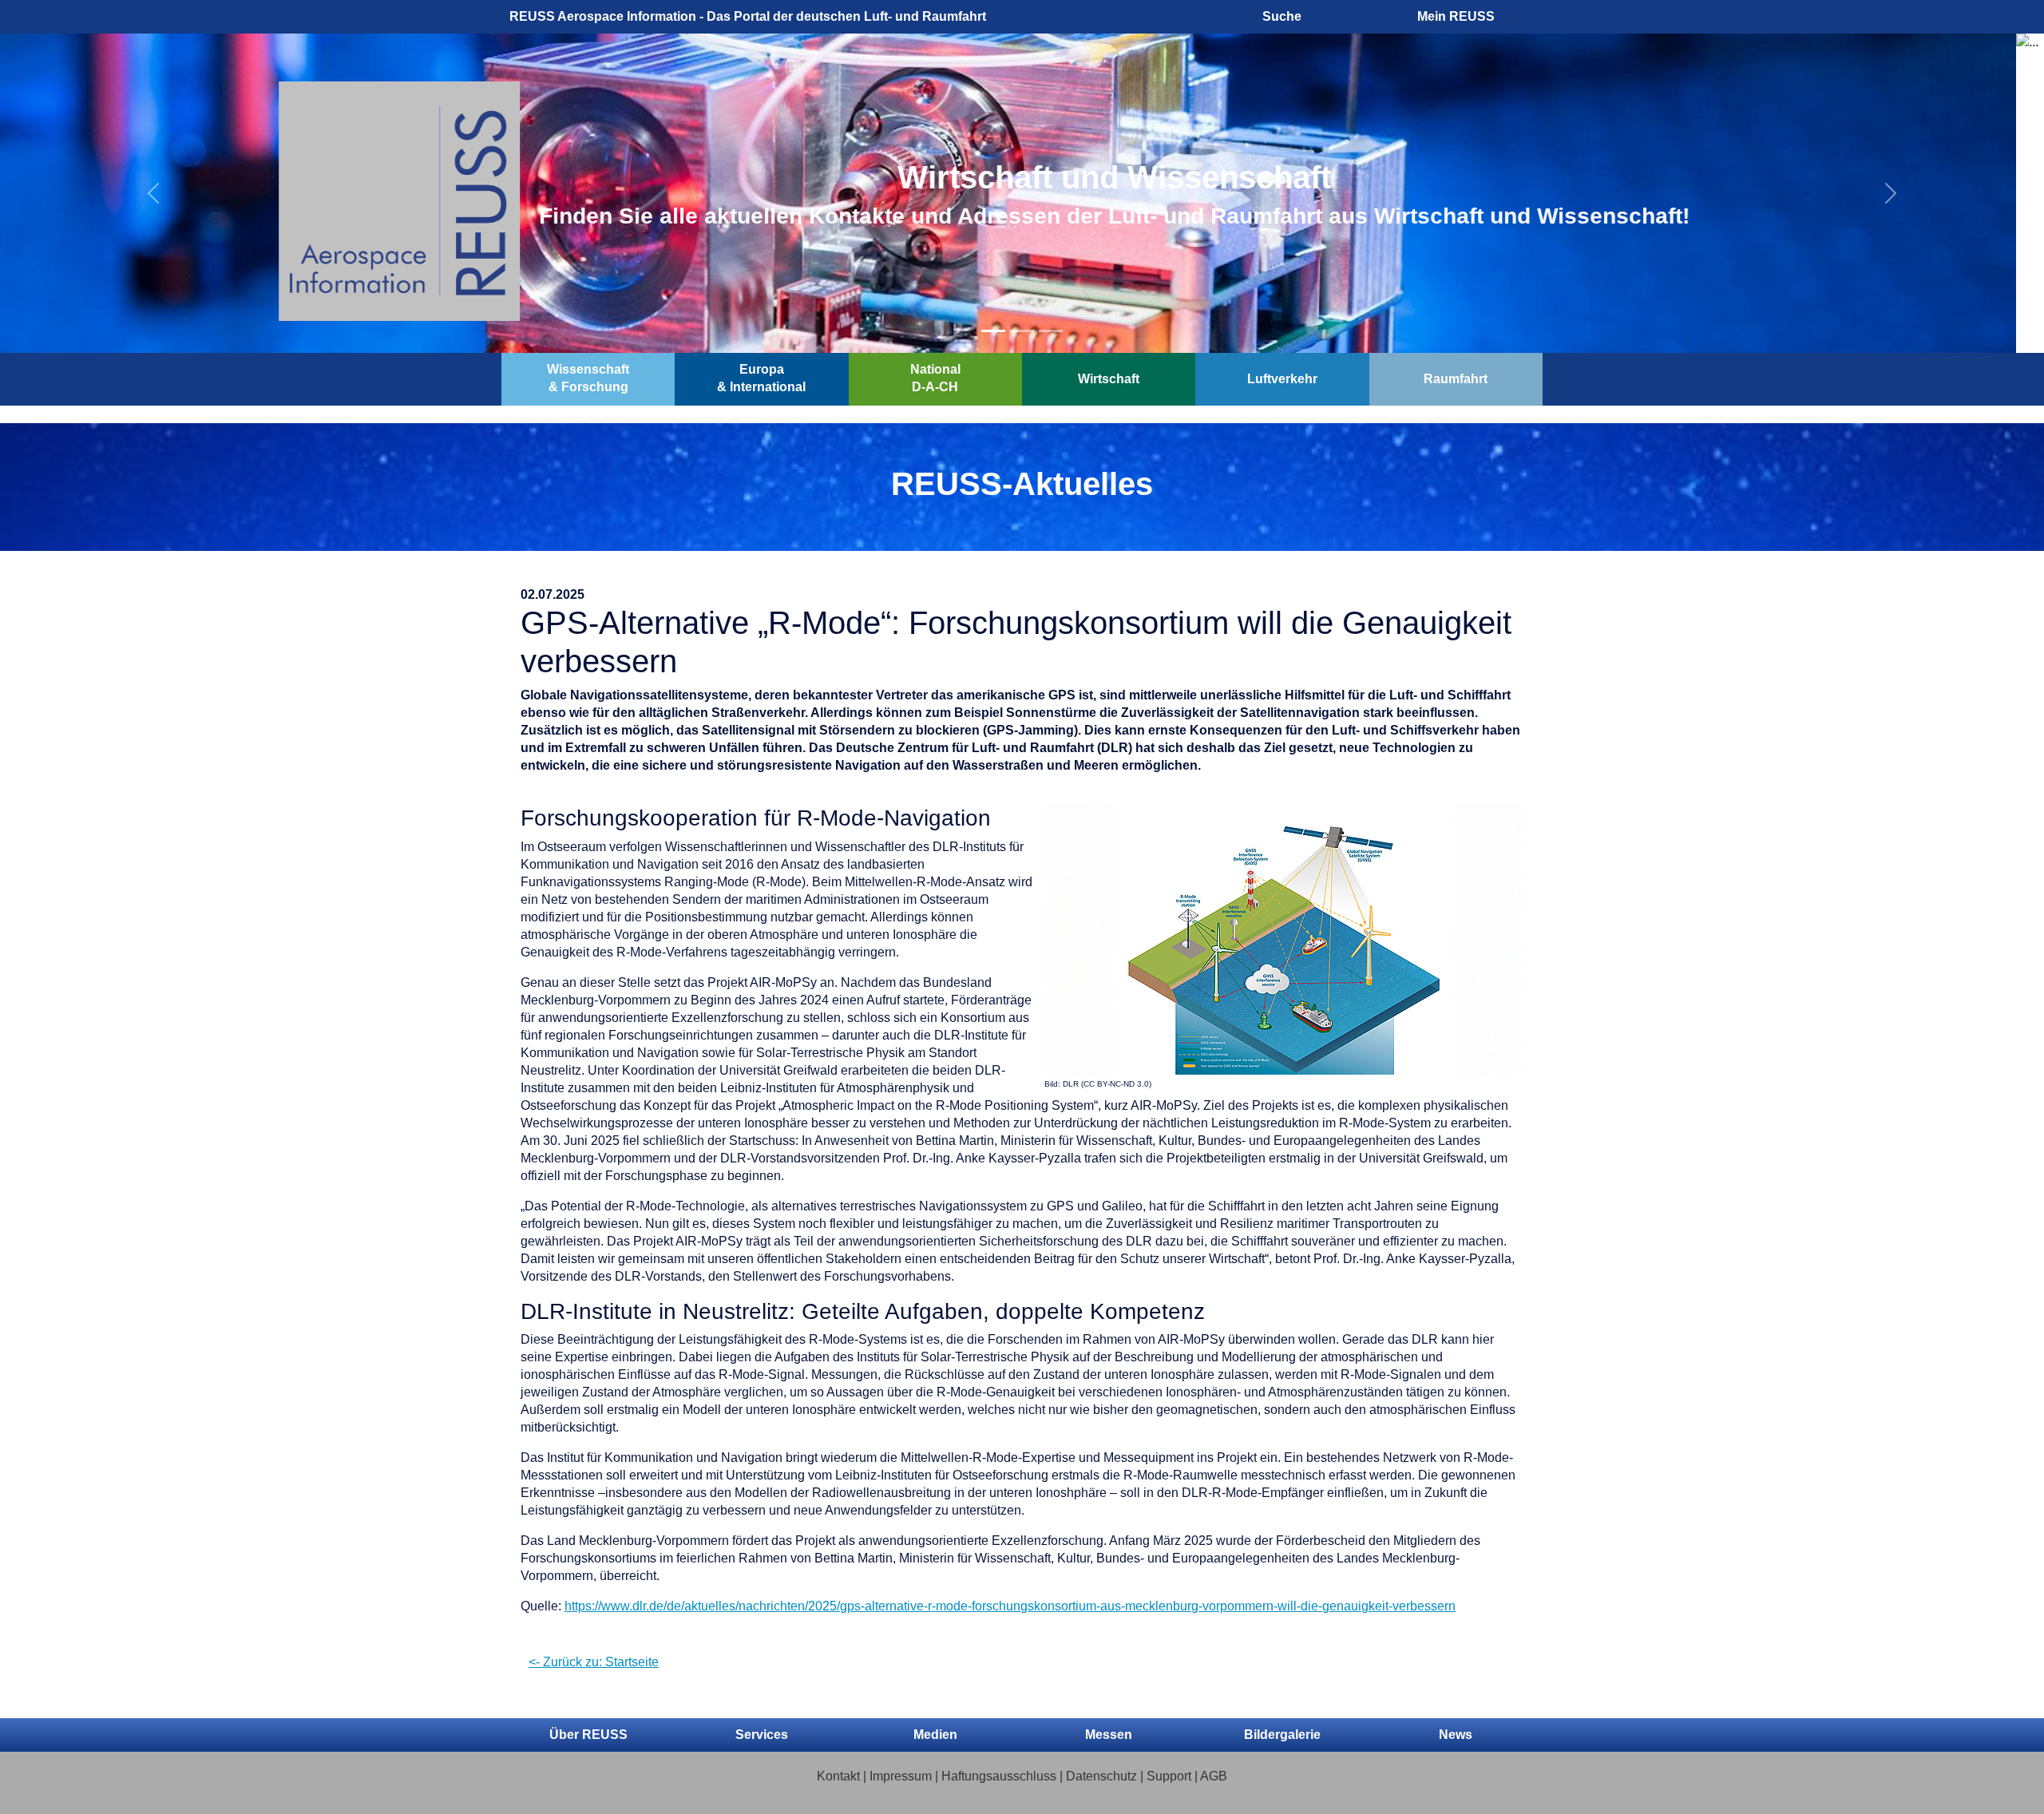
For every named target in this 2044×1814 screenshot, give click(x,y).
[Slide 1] (993, 331)
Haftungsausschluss (999, 1776)
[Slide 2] (1022, 331)
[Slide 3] (1051, 331)
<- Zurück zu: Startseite (594, 1662)
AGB (1214, 1776)
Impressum (901, 1776)
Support (1169, 1776)
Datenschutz (1101, 1776)
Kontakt (838, 1776)
